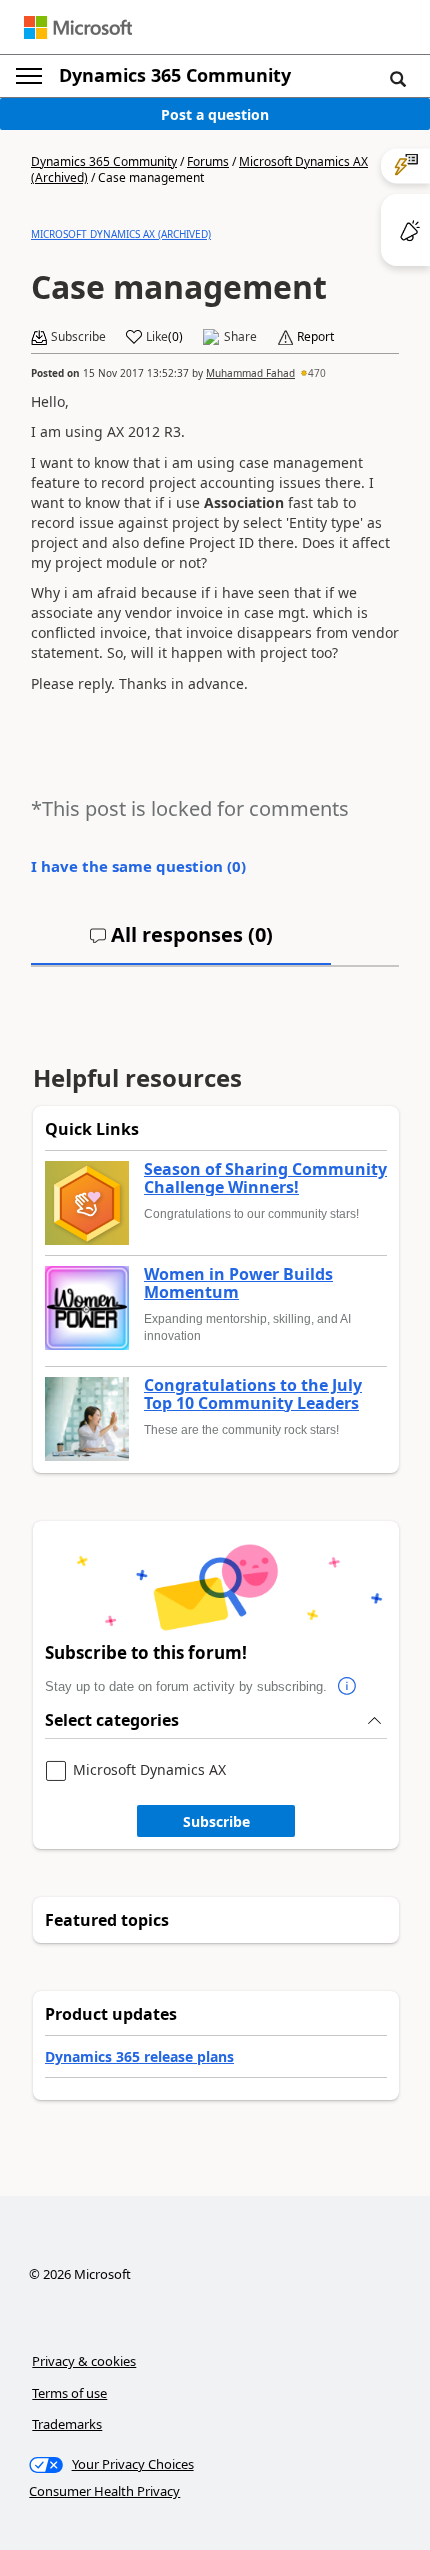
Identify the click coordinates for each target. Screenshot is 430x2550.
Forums (208, 161)
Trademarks (67, 2424)
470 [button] (317, 373)
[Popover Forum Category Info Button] (347, 1687)
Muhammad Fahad (250, 373)
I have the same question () (138, 866)
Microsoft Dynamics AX (149, 1770)
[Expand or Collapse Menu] (29, 76)
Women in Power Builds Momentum (238, 1283)
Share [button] (240, 337)
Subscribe (216, 1821)
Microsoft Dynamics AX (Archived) (121, 234)
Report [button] (315, 337)
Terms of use (69, 2393)
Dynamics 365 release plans (139, 2056)
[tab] (181, 943)
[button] (398, 78)
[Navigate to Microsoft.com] (78, 27)
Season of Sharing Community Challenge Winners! (265, 1178)
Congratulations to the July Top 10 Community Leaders (253, 1394)
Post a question (215, 114)
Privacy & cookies (84, 2361)
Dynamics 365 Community (175, 75)
